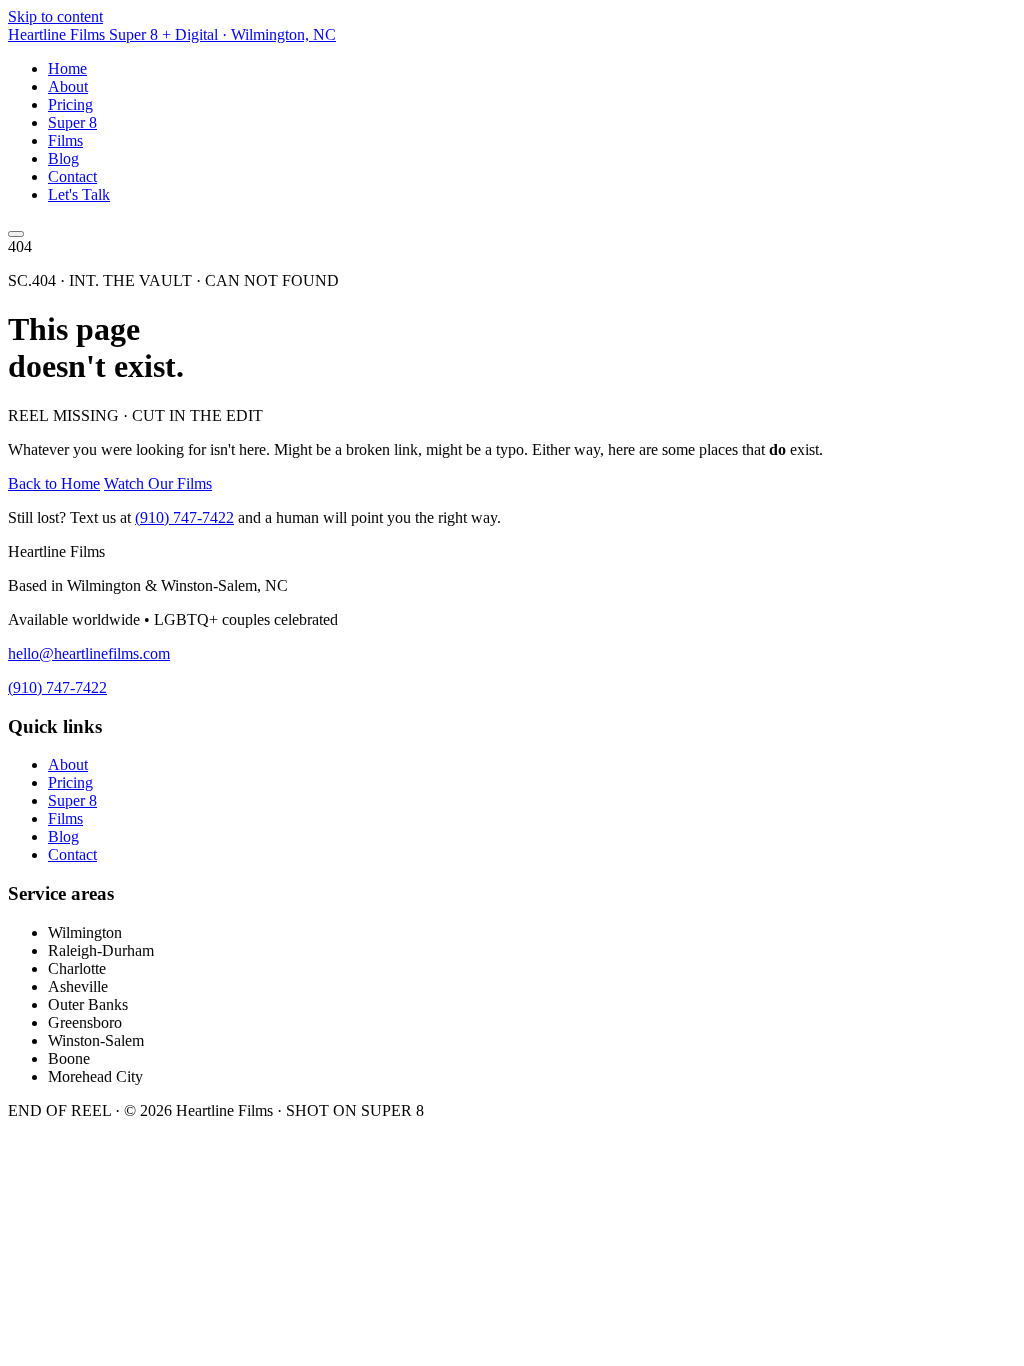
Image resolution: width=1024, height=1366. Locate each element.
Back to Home (54, 483)
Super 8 (72, 122)
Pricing (70, 104)
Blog (63, 158)
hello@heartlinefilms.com (89, 653)
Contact (72, 176)
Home (67, 68)
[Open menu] (16, 234)
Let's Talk (79, 194)
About (68, 86)
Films (65, 140)
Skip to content (55, 16)
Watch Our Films (158, 483)
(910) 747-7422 (184, 517)
